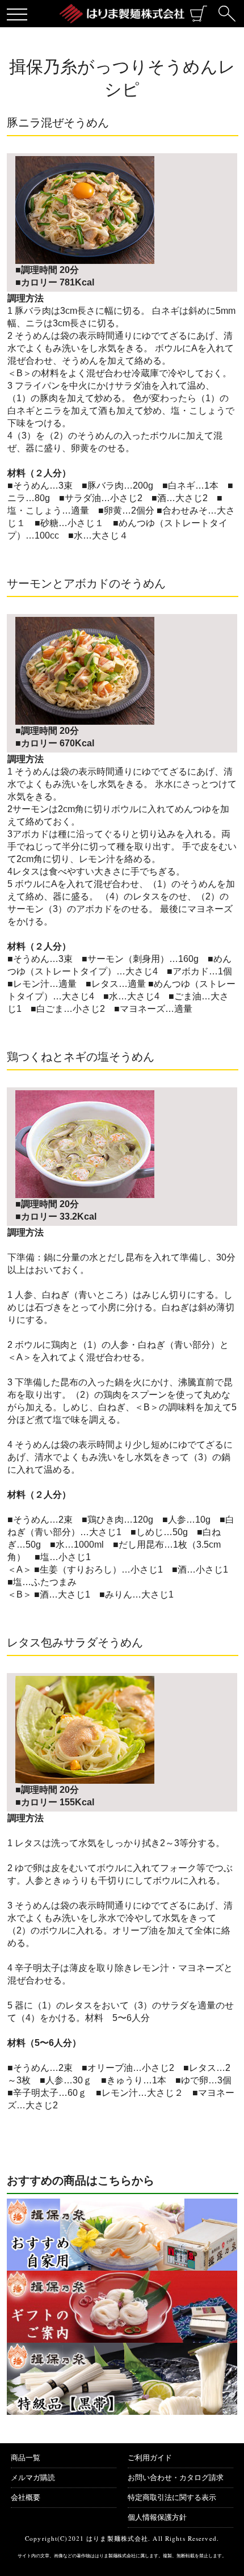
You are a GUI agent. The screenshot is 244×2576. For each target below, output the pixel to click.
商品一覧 (26, 2458)
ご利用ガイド (150, 2458)
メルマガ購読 (33, 2478)
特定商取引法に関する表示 (172, 2497)
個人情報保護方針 (157, 2517)
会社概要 (26, 2497)
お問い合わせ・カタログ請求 (176, 2478)
